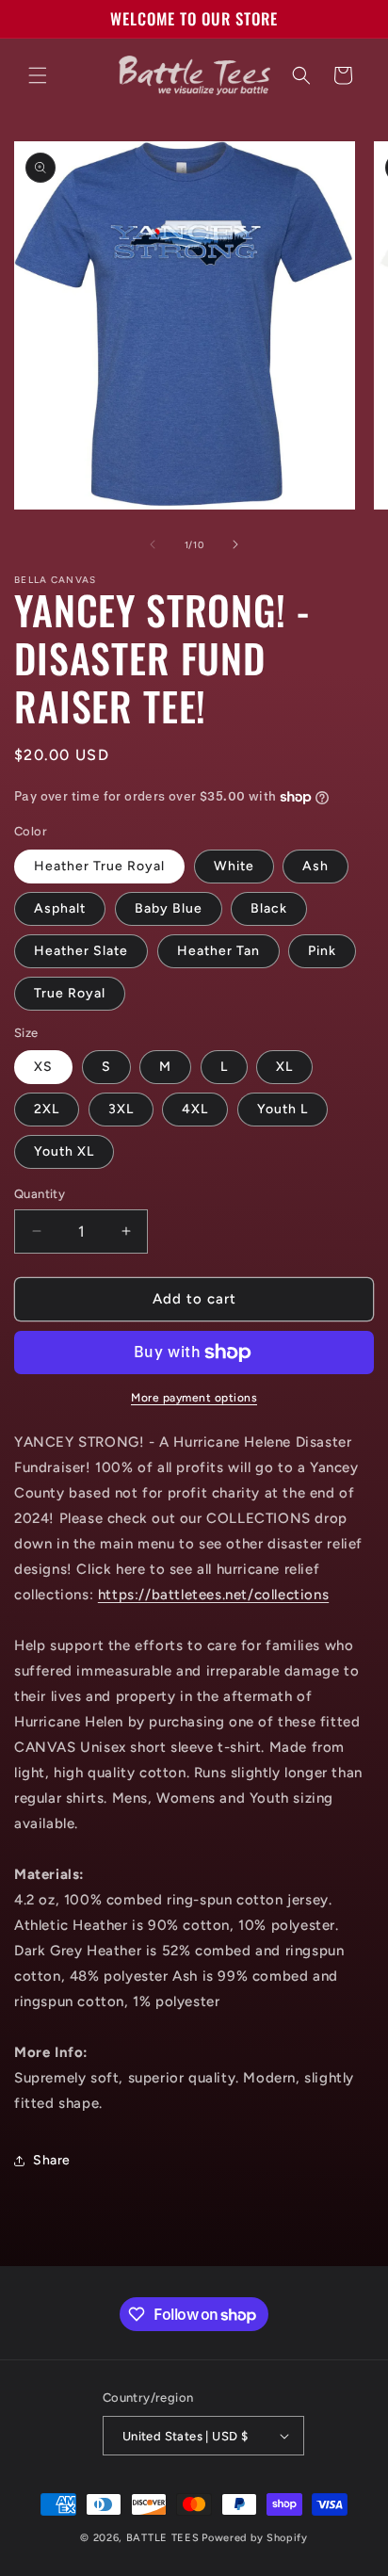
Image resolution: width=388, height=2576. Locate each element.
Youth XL (64, 1151)
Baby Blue (169, 908)
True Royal (70, 993)
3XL (121, 1109)
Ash (315, 866)
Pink (322, 951)
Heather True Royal (99, 866)
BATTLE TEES (163, 2538)
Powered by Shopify (255, 2538)
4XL (195, 1109)
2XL (47, 1109)
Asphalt (60, 908)
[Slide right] (235, 544)
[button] (38, 75)
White (234, 866)
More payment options (194, 1398)
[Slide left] (153, 544)
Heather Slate (81, 951)
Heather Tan (218, 951)
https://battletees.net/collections (213, 1595)
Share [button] (52, 2160)
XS (43, 1067)
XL (284, 1067)
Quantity (40, 1194)
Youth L (283, 1109)
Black (269, 908)
